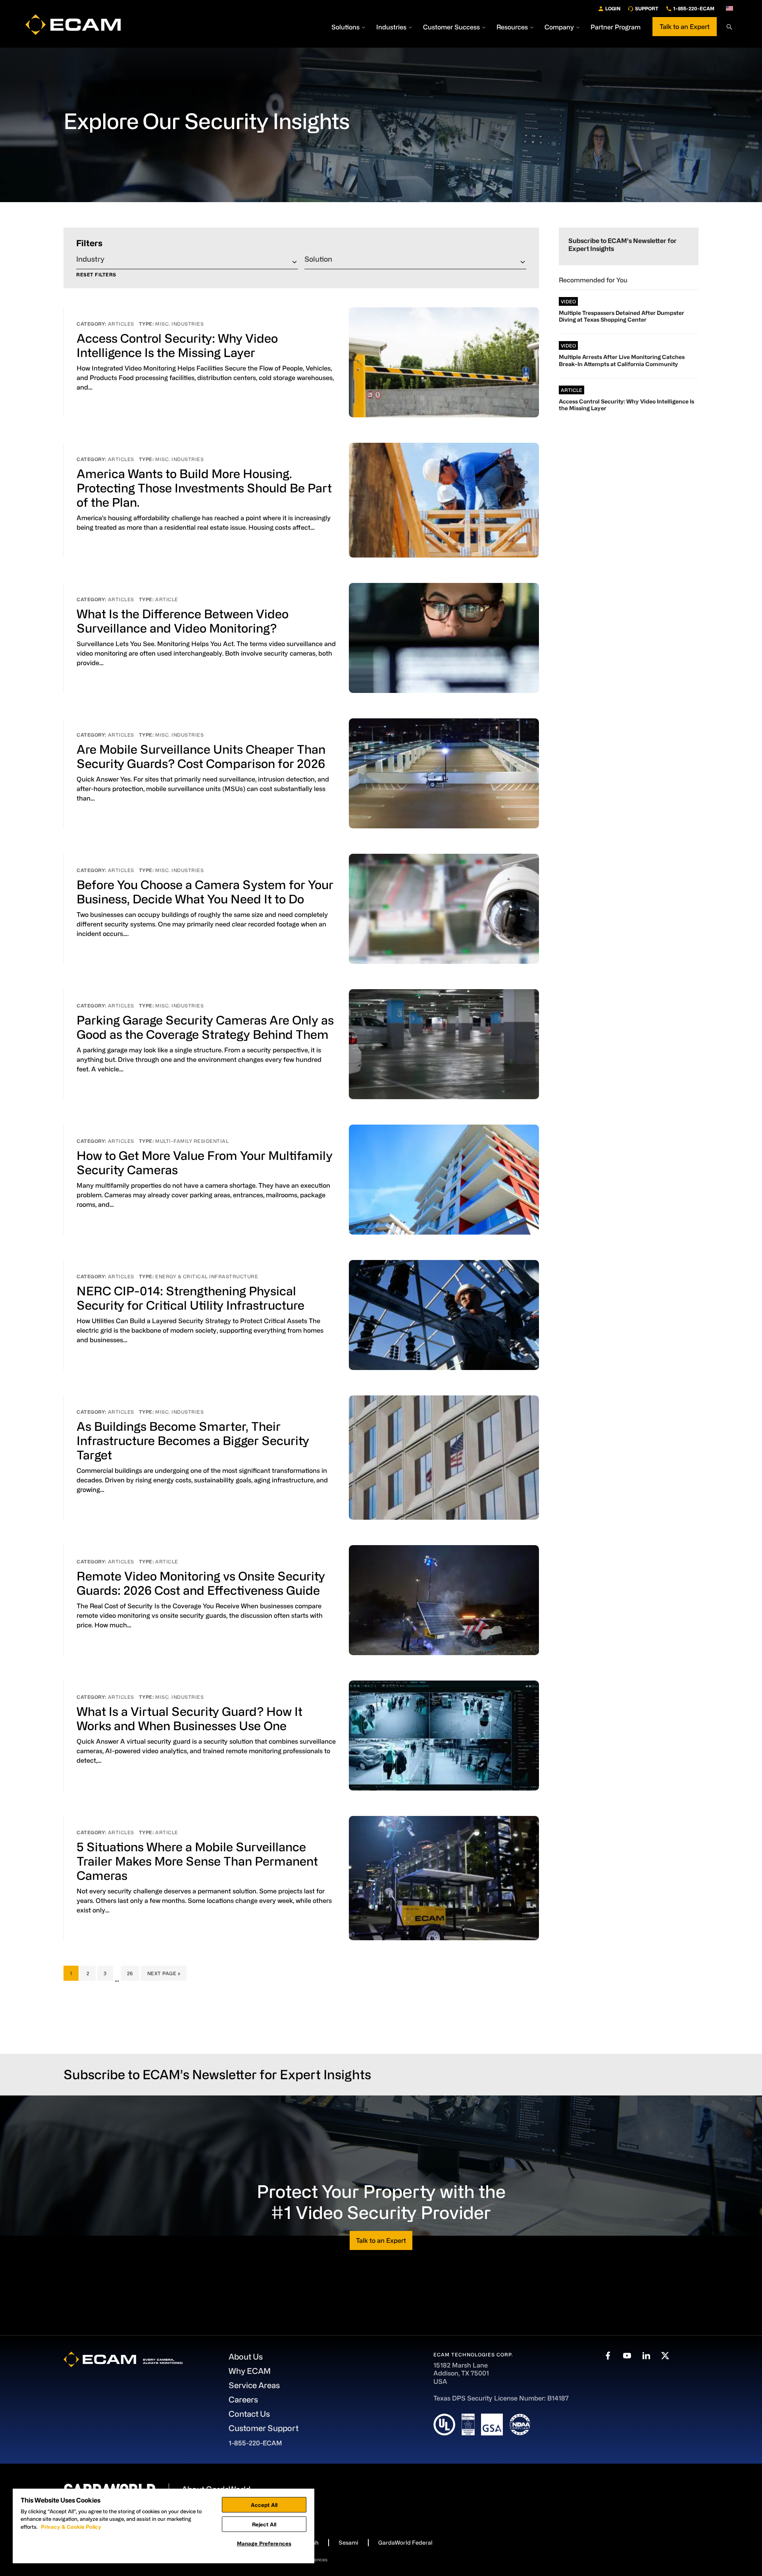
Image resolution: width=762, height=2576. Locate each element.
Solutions (345, 27)
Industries (391, 27)
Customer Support (264, 2428)
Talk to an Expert (685, 27)
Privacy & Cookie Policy (71, 2527)
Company (559, 27)
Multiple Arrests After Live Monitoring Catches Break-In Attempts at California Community (622, 360)
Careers (243, 2399)
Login (613, 8)
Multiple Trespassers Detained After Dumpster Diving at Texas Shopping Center (622, 316)
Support (647, 8)
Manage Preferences (264, 2543)
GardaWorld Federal (405, 2542)
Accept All (264, 2505)
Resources (512, 27)
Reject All (264, 2524)
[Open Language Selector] (729, 8)
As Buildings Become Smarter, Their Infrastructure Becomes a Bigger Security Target (193, 1440)
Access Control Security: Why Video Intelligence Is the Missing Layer (626, 405)
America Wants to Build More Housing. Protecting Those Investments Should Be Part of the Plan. (204, 488)
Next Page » (164, 1975)
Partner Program (616, 27)
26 (133, 1973)
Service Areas (254, 2385)
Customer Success (451, 27)
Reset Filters (96, 275)
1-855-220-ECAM (694, 8)
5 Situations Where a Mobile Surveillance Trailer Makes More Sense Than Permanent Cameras (197, 1861)
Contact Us (249, 2414)
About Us (246, 2357)
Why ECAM (250, 2371)
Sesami (348, 2542)
